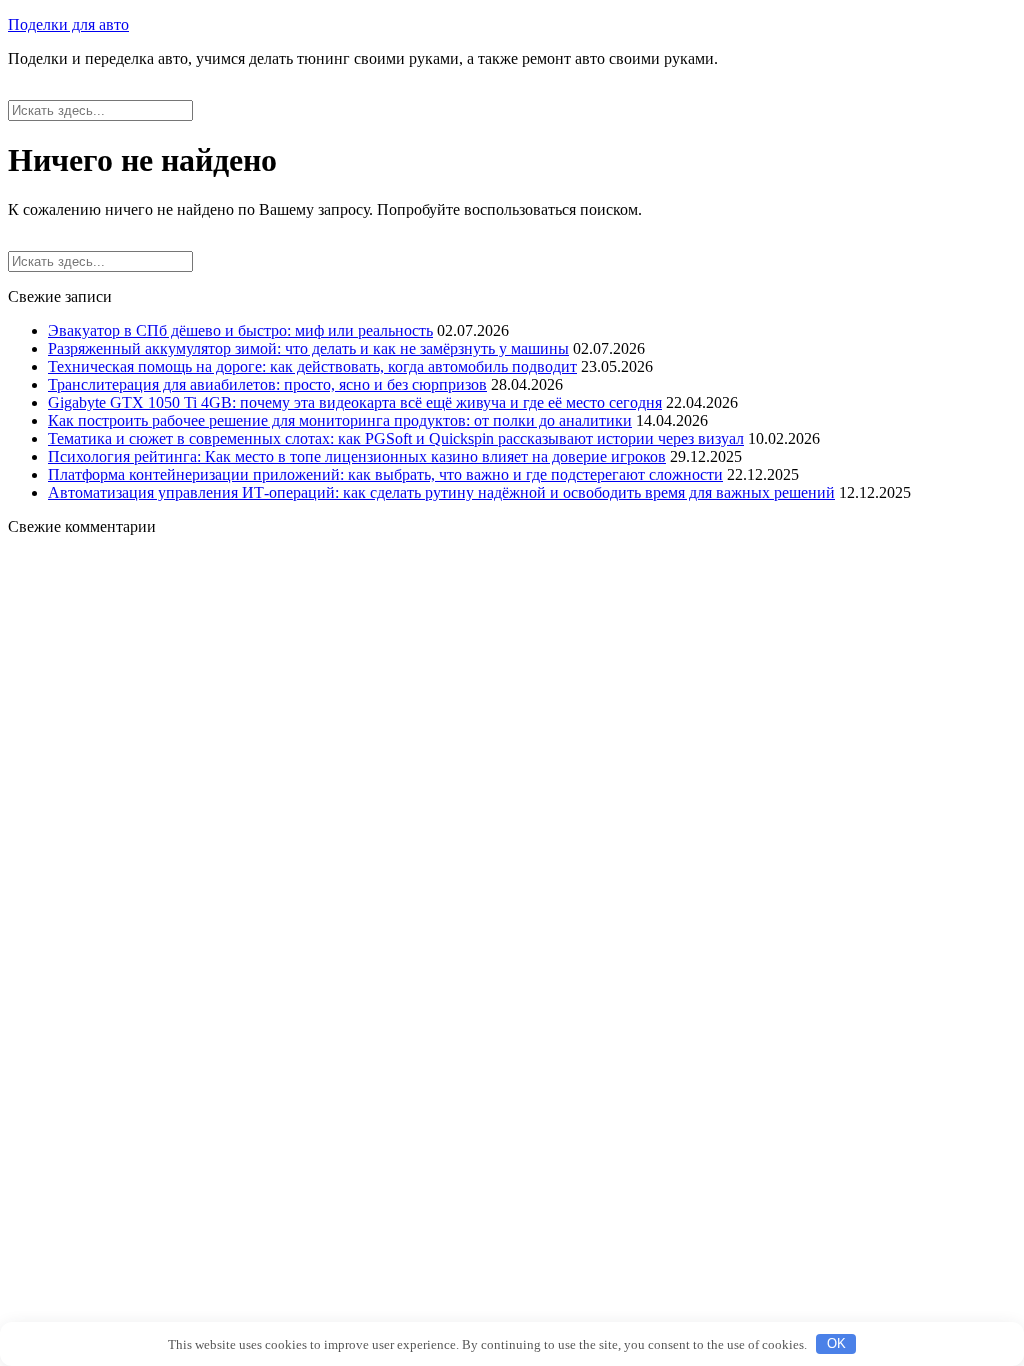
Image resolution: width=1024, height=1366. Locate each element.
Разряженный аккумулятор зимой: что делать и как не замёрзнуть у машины (308, 348)
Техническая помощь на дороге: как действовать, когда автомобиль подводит (312, 366)
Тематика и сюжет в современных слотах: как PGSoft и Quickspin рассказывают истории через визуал (396, 438)
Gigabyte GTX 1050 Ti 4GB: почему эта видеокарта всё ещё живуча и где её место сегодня (355, 402)
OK (836, 1343)
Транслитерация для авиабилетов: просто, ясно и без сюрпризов (267, 384)
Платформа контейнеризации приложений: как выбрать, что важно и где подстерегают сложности (385, 474)
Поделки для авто (68, 24)
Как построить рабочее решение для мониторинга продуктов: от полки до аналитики (340, 420)
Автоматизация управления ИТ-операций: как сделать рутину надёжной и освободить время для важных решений (441, 492)
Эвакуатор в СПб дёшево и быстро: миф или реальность (240, 330)
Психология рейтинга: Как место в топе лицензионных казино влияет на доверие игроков (357, 456)
